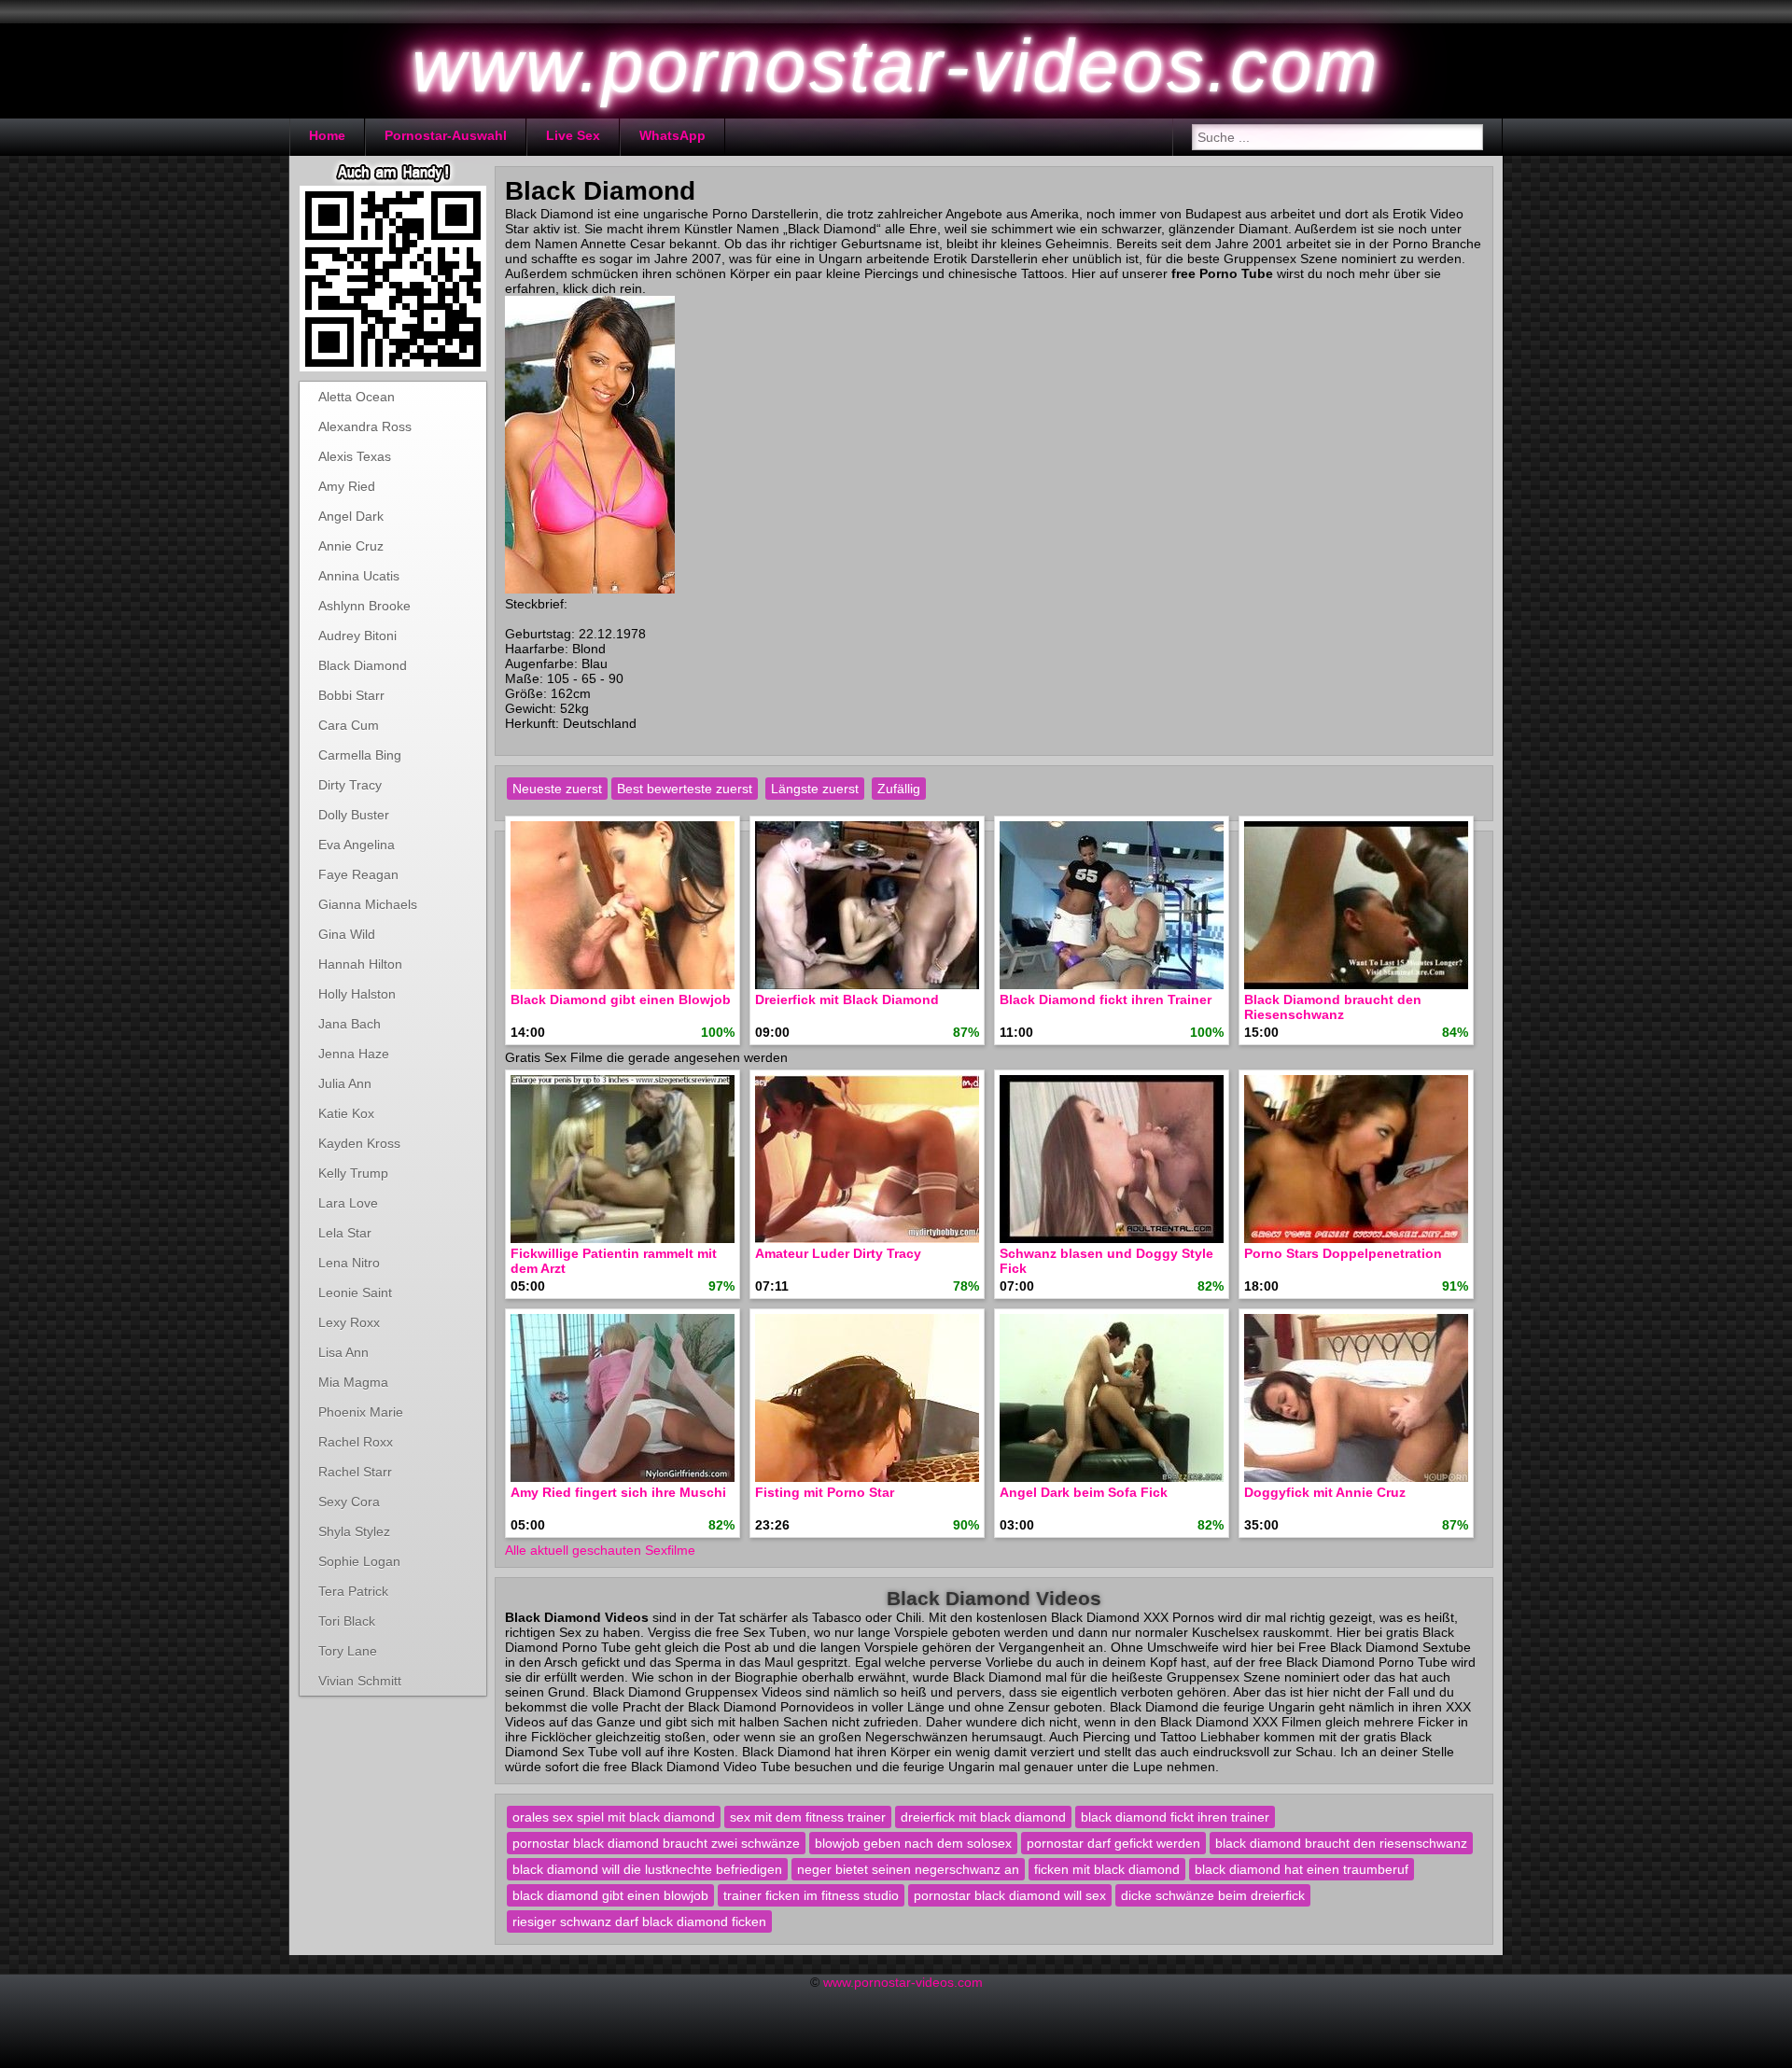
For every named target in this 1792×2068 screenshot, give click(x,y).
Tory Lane (348, 1651)
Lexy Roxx (349, 1322)
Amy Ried (347, 486)
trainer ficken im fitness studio (811, 1895)
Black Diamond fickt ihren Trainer (1106, 999)
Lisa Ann (343, 1352)
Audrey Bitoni (357, 636)
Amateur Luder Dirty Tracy (838, 1253)
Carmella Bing (360, 755)
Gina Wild (347, 934)
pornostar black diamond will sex (1010, 1895)
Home (327, 135)
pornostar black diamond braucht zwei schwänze (656, 1843)
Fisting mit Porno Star (825, 1492)
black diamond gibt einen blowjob (610, 1895)
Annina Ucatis (359, 576)
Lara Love (348, 1203)
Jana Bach (350, 1024)
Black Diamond (363, 665)
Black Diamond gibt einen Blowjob (621, 999)
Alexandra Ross (365, 426)
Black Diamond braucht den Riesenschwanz (1333, 1007)
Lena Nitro (349, 1263)
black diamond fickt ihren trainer (1175, 1817)
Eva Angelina (357, 845)
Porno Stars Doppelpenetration (1343, 1253)
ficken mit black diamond (1107, 1869)
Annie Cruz (351, 546)
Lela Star (345, 1233)
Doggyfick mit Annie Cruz (1325, 1492)
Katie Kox (346, 1113)
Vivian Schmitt (360, 1681)
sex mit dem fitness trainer (808, 1817)
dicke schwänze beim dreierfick (1213, 1895)
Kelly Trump (353, 1173)
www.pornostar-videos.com (903, 1982)
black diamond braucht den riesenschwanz (1341, 1843)
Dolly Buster (354, 815)
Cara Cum (349, 725)
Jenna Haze (354, 1054)
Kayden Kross (359, 1143)
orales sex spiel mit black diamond (614, 1817)
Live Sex (573, 135)
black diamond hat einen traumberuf (1302, 1869)
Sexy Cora (349, 1502)
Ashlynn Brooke (364, 606)
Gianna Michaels (368, 904)
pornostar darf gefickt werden (1113, 1843)
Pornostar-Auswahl (446, 135)
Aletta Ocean (357, 397)
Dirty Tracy (350, 785)
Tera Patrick (353, 1591)
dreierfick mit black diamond (983, 1817)
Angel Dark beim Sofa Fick (1084, 1492)
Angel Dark (351, 516)
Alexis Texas (355, 456)
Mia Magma (353, 1382)
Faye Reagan (358, 874)
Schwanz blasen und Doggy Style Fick (1106, 1261)
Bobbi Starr (351, 695)
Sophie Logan (359, 1561)
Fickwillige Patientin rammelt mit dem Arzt (614, 1261)
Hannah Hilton (360, 964)
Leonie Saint (355, 1292)
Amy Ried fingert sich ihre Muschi (618, 1492)
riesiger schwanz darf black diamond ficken (639, 1921)
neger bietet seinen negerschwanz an (908, 1869)
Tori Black (347, 1621)
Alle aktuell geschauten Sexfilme (600, 1550)
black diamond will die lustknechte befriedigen (647, 1869)
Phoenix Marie (361, 1412)
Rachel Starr (355, 1472)
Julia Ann (345, 1083)
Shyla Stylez (354, 1531)
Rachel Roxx (356, 1442)
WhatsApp (672, 135)
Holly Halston (357, 994)
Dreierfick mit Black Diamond (847, 999)
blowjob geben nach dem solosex (913, 1843)
